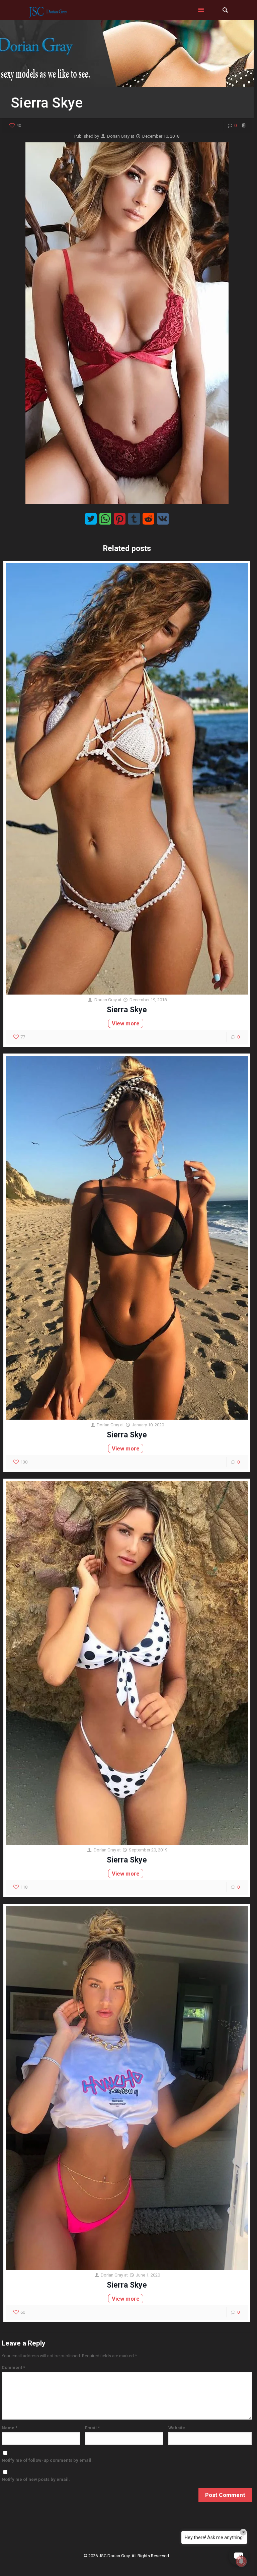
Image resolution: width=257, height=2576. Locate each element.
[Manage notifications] (241, 2561)
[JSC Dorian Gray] (48, 10)
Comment (13, 2367)
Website (177, 2428)
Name (10, 2428)
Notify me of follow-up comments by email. (47, 2460)
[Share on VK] (163, 519)
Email (92, 2428)
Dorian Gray (118, 136)
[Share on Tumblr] (134, 519)
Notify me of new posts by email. (36, 2479)
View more (126, 1023)
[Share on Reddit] (148, 519)
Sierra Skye (127, 1010)
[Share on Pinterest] (120, 519)
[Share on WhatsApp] (105, 519)
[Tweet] (91, 519)
